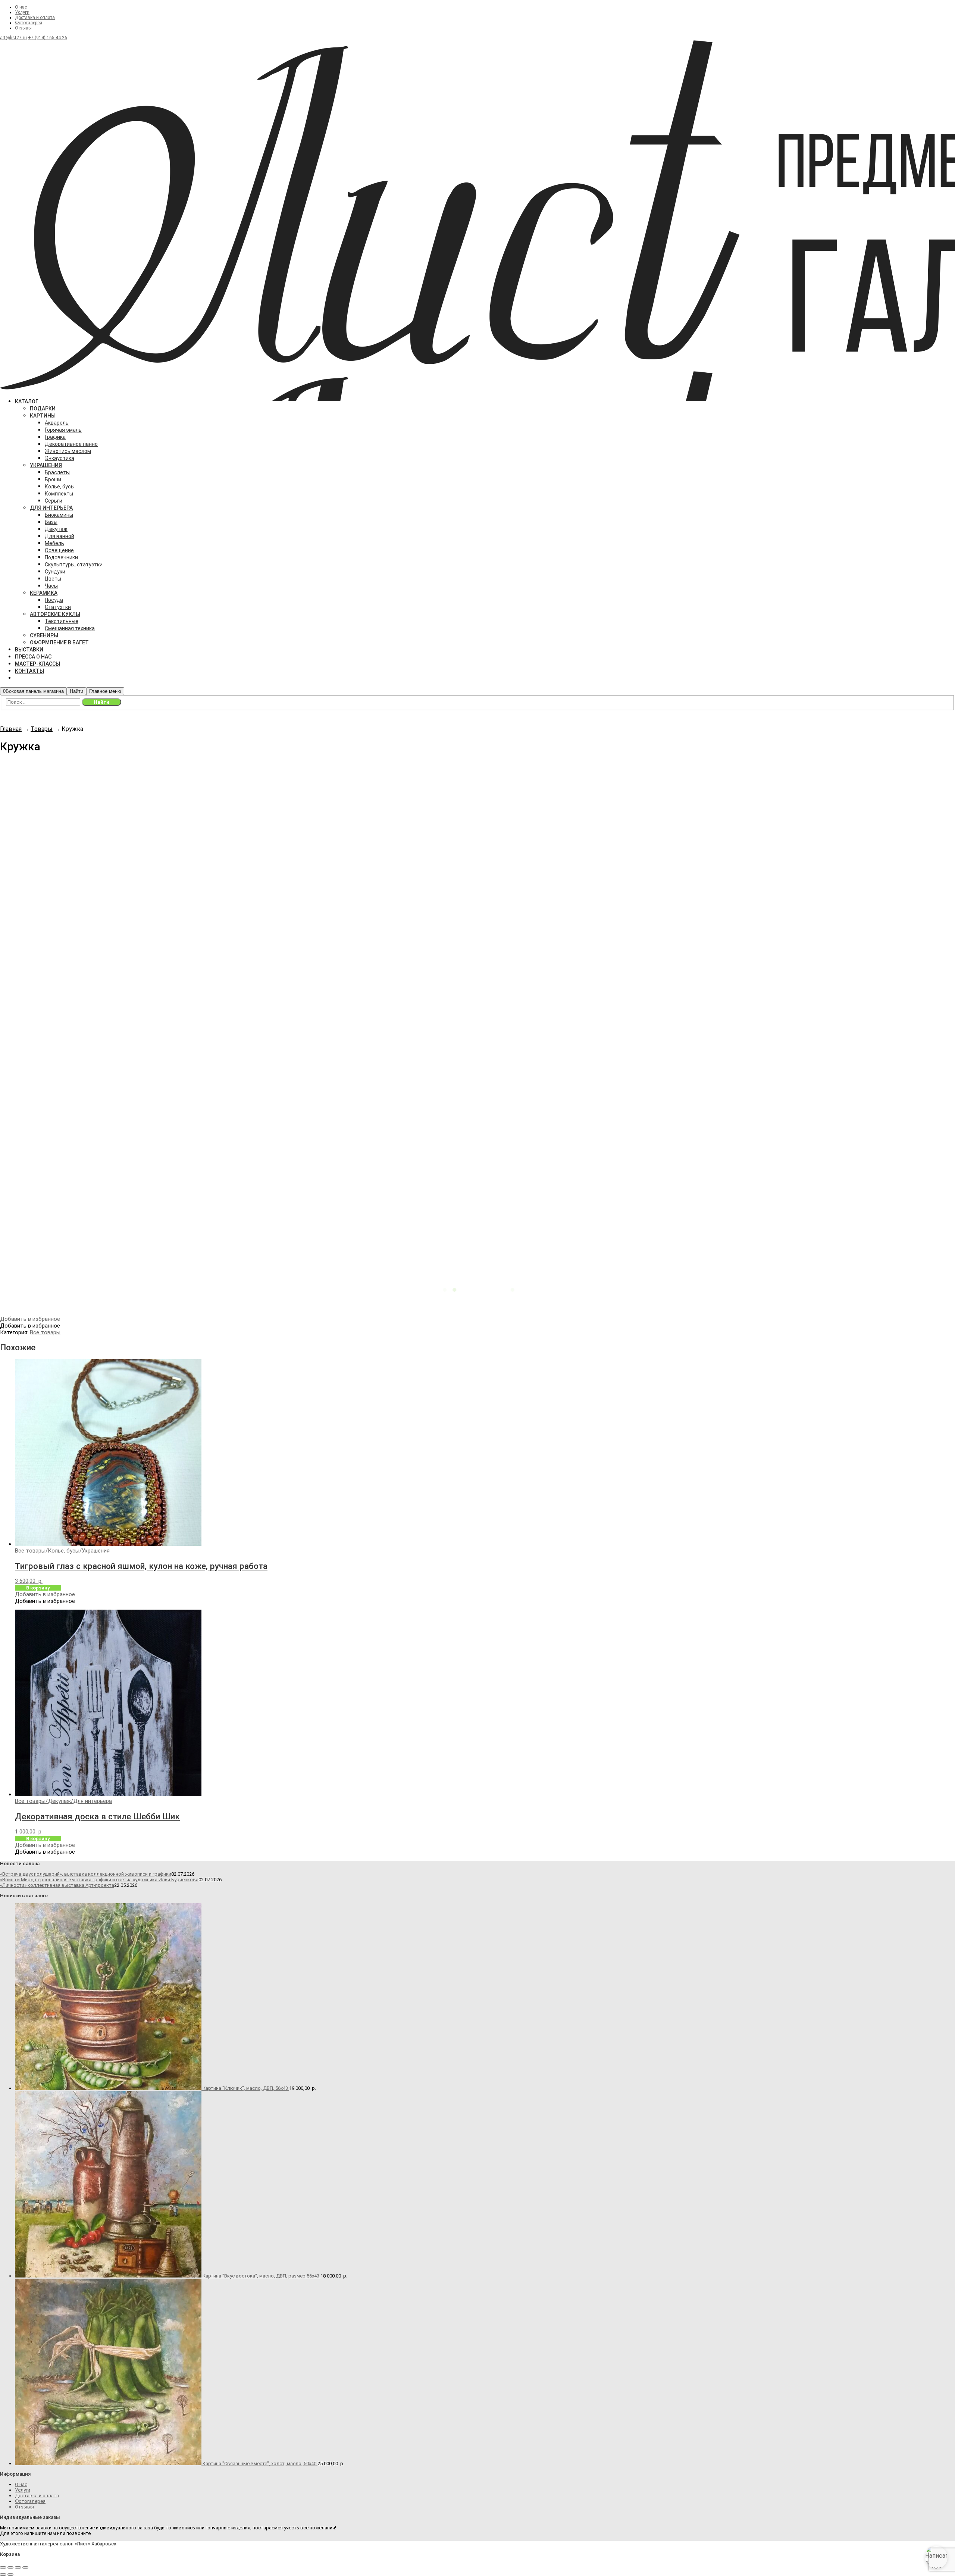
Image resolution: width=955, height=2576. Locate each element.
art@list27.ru (13, 38)
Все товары (45, 1332)
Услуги (22, 12)
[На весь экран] (10, 2567)
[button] (30, 1319)
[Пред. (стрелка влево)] (3, 2575)
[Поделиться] (18, 2567)
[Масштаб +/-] (3, 2567)
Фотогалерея (29, 23)
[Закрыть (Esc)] (25, 2567)
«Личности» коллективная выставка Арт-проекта (57, 1885)
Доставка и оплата (35, 18)
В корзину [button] (38, 1588)
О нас (21, 7)
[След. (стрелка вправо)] (10, 2575)
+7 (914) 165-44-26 (48, 38)
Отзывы (23, 28)
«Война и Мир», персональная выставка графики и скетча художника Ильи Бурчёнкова (99, 1880)
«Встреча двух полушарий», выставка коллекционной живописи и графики (86, 1874)
